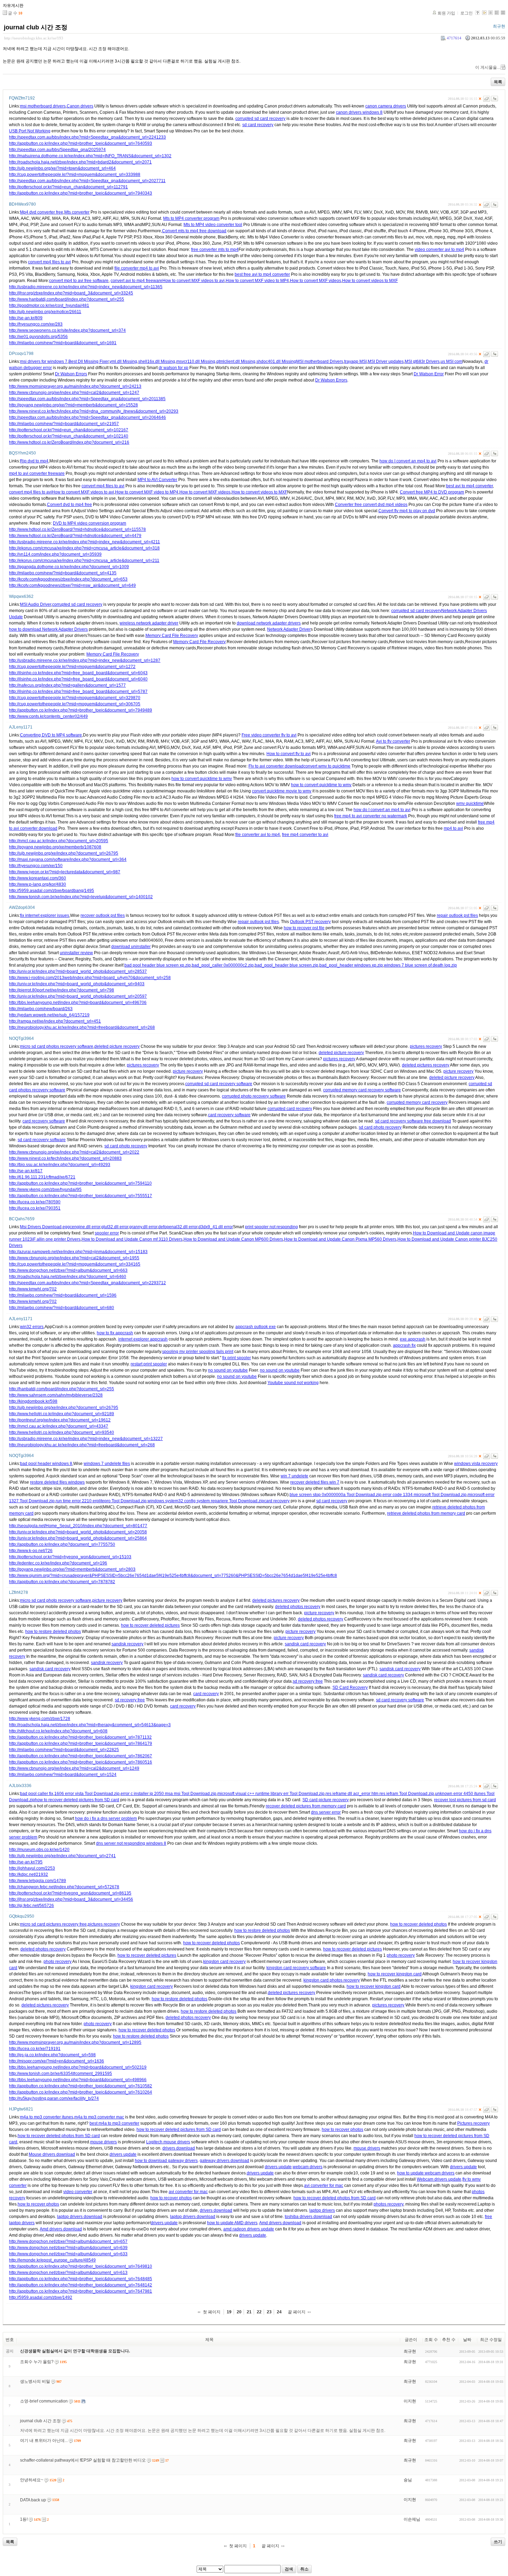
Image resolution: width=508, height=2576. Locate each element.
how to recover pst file (304, 928)
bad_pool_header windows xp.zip (351, 965)
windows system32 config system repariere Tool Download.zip (206, 1501)
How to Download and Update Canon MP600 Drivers (233, 1239)
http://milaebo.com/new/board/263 (41, 1009)
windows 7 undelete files (107, 1464)
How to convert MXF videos (316, 281)
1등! (24, 2519)
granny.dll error (143, 1227)
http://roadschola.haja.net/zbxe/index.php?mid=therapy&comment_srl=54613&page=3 (90, 1725)
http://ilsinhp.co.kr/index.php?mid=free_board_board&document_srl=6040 (78, 679)
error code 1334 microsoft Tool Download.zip (425, 1495)
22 (259, 2312)
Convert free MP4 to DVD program (432, 492)
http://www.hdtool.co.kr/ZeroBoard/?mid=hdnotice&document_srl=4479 (75, 536)
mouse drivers (104, 2142)
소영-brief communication (44, 2401)
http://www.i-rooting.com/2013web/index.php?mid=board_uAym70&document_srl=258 (90, 978)
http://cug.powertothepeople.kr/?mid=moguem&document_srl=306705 (75, 704)
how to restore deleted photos (53, 1632)
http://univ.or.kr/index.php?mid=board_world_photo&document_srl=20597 (78, 996)
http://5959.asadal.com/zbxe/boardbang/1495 (51, 891)
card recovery (277, 1501)
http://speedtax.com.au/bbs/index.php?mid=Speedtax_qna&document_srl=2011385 (87, 399)
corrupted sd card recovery (260, 119)
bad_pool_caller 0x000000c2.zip (223, 965)
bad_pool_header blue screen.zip (286, 965)
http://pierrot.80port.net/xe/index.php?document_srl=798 (62, 990)
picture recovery (188, 1071)
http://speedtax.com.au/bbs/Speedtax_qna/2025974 (57, 150)
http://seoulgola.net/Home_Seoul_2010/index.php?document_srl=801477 (78, 1526)
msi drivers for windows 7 (44, 361)
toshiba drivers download (308, 2217)
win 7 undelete (294, 1476)
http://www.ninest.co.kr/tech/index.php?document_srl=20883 (65, 1158)
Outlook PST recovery (310, 922)
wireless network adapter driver (149, 623)
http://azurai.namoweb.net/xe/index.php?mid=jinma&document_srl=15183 (78, 1252)
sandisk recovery (128, 1644)
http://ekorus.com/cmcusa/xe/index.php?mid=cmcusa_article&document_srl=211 (84, 561)
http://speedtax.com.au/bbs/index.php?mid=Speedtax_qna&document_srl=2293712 (87, 1283)
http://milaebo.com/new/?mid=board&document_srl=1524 (63, 1775)
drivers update (123, 2154)
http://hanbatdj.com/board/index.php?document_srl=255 (62, 1389)
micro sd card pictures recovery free (53, 1924)
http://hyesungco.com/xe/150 (36, 866)
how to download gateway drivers (166, 2161)
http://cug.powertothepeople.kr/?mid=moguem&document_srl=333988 (75, 175)
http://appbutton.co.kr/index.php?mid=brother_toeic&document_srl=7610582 (81, 2086)
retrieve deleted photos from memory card (426, 1513)
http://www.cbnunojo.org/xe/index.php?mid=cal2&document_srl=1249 (74, 1768)
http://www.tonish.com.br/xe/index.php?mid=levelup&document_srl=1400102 (81, 897)
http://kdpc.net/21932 (29, 1874)
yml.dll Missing (123, 361)
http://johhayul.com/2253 (32, 1868)
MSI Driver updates (386, 361)
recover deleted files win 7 (315, 1482)
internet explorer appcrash (143, 1339)
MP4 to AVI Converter (157, 480)
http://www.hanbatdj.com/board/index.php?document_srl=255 (67, 299)
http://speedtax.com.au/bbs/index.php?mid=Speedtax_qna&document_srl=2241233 (87, 137)
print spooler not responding (271, 1227)
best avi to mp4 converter (469, 486)
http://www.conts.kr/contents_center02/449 (48, 716)
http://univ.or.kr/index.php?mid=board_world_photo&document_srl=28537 (78, 971)
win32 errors (32, 1327)
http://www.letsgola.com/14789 (37, 1881)
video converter (78, 2192)
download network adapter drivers (269, 623)
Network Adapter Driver (289, 629)
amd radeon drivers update (249, 2229)
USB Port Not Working (30, 131)
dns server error (326, 1812)
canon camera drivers (386, 106)
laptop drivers (322, 2210)
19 (229, 2312)
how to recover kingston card (395, 1974)
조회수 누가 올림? (37, 2362)
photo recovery (401, 1955)
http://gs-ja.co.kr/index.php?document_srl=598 (52, 2055)
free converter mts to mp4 (215, 250)
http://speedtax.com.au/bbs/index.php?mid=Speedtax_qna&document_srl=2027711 (87, 181)
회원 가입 (446, 13)
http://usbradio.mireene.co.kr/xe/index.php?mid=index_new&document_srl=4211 (84, 542)
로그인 (467, 13)
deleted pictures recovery (426, 1065)
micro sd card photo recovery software (56, 1600)
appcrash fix (404, 1345)
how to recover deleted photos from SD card (59, 2136)
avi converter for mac (324, 2185)
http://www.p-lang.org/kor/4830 (37, 884)
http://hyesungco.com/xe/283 (36, 324)
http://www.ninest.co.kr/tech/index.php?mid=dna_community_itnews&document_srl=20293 (94, 411)
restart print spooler (149, 1364)
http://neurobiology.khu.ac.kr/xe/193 (34, 38)
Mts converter (77, 212)
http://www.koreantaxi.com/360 (37, 878)
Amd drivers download (280, 2223)
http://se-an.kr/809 (26, 318)
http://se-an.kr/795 (26, 1862)
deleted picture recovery (117, 1046)
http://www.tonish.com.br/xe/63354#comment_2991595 (60, 2074)
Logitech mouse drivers (168, 2142)
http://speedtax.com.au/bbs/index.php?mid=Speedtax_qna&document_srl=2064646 (87, 417)
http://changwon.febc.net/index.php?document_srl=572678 (64, 1887)
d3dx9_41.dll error (216, 1227)
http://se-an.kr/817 (26, 1171)
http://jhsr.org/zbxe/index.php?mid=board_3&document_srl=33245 (71, 293)
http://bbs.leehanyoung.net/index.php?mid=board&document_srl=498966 (78, 2080)
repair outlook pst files (457, 915)
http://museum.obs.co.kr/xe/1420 (39, 1850)
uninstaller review (76, 953)
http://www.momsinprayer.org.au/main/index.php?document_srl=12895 (75, 2042)
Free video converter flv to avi (269, 735)
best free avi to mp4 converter (262, 274)
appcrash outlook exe (256, 1327)
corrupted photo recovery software (254, 1096)
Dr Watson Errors (71, 374)
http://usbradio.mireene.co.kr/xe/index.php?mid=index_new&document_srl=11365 (86, 287)
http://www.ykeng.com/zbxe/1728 (40, 1719)
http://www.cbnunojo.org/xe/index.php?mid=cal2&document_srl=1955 (74, 1258)
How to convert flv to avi (289, 754)
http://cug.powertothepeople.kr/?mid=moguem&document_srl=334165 (75, 1264)
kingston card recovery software (296, 1968)
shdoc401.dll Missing (276, 361)
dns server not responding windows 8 (131, 1843)
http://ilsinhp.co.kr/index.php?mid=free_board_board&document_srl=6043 (78, 673)
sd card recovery (258, 125)
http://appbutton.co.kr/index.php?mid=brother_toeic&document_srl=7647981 (81, 2291)
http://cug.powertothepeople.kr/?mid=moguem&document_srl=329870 (75, 698)
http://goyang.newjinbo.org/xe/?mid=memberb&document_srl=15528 (73, 405)
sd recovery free (308, 1681)
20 (239, 2312)
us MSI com (451, 361)
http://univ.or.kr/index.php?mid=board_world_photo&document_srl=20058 (78, 1532)
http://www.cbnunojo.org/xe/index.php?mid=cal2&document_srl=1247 (74, 393)
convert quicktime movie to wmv (282, 791)
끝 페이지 (297, 2312)
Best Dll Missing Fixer (88, 361)
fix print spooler (237, 1358)
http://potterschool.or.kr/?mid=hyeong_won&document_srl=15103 (70, 1557)
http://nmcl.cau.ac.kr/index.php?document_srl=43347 (59, 1426)
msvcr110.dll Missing (196, 361)
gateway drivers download (224, 2161)
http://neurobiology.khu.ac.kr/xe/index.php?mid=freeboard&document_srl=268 (82, 1027)
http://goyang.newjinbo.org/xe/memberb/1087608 (55, 847)
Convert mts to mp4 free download (194, 231)
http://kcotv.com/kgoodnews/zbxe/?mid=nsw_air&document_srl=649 (72, 585)
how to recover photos (342, 2130)
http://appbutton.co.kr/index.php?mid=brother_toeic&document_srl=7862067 (81, 1756)
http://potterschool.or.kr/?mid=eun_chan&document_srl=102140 (69, 436)
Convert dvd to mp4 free (69, 505)
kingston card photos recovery (332, 1980)
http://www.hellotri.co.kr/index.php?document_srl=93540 (62, 1432)
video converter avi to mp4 (439, 250)
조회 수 (431, 2340)
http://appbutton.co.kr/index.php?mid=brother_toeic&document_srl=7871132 (80, 1737)
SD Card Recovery (350, 1687)
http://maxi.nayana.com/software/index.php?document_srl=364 (68, 859)
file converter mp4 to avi (137, 268)
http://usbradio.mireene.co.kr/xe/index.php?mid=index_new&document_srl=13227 (86, 1439)
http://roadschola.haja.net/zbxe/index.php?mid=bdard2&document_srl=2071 (80, 162)
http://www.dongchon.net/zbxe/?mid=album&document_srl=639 (68, 2248)
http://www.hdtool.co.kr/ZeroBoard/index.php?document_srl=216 (69, 442)
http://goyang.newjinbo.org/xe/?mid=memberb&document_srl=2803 (72, 1569)
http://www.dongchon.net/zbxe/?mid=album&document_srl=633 (68, 2254)
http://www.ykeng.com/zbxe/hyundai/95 (45, 1190)
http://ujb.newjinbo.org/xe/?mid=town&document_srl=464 (62, 168)
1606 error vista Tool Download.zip (87, 1794)
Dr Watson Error (429, 374)
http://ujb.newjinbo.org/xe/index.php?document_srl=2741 (62, 1856)
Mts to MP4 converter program (191, 218)
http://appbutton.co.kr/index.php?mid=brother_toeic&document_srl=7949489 (81, 710)
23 (269, 2312)
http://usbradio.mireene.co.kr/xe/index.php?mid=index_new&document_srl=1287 (85, 660)
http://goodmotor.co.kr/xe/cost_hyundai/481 (49, 305)
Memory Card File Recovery (172, 636)
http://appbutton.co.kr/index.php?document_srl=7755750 (62, 1544)
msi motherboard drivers (43, 106)
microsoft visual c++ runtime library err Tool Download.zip (271, 1794)
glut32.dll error (115, 1227)
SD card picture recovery (326, 1800)
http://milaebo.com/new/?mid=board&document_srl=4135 (63, 573)
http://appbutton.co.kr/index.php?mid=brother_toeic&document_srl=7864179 (81, 1743)
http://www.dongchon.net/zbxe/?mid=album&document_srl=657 (68, 2241)
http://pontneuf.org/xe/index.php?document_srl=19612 (60, 1420)
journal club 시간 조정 (36, 27)
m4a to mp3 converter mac (99, 2117)
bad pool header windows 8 (46, 1464)
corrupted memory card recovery (417, 1102)
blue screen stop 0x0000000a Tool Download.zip (336, 1495)
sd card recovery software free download (413, 1121)
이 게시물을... (488, 67)
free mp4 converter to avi (305, 835)
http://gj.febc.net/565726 (31, 1906)
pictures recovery (426, 1046)
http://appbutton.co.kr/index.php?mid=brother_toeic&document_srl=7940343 (81, 193)
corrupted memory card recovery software (362, 1090)
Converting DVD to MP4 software (51, 735)
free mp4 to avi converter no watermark (371, 816)
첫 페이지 (212, 2312)
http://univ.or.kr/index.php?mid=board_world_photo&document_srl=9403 (77, 984)
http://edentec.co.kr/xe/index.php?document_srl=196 (58, 1563)
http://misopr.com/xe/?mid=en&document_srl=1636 (57, 2061)
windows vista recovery (476, 1464)
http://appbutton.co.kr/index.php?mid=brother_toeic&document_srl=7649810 (81, 2266)
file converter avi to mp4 (258, 835)
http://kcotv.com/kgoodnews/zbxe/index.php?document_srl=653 (68, 579)
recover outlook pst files (103, 915)
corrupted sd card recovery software (219, 1084)
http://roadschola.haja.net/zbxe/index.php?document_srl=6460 (68, 1277)
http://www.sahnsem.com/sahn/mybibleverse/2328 (56, 1395)
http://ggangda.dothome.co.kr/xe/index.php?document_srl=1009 (69, 567)
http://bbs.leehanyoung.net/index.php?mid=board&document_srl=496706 (78, 1003)
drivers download (179, 2148)
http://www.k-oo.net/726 (31, 1551)
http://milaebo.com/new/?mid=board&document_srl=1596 (63, 1295)
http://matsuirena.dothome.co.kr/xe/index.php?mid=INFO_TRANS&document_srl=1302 (90, 156)
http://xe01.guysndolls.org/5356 (38, 337)
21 (249, 2312)
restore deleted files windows (57, 1482)
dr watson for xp (173, 368)
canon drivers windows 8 (359, 112)
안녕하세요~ (32, 2480)
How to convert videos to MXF (370, 281)
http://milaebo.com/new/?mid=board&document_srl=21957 (64, 424)
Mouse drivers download (52, 2154)
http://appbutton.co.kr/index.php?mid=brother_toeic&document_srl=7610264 (81, 2092)
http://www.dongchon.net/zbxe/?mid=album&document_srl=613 (68, 2273)
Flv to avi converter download (276, 766)
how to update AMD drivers (232, 2223)
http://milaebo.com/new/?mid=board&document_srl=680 (62, 1308)
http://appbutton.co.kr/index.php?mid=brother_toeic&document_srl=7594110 (80, 1183)
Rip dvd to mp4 (34, 461)
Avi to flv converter (393, 741)
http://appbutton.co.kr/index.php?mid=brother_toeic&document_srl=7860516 (81, 1762)
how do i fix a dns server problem (106, 1818)
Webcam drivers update (439, 2179)
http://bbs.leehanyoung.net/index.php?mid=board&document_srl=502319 (78, 2067)
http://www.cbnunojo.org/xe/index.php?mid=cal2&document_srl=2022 (74, 1152)
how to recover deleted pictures (150, 1625)
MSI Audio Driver (36, 604)
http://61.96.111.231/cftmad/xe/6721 (42, 1177)
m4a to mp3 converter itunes (47, 2117)
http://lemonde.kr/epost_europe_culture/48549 (52, 2260)
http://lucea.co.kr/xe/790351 (35, 1208)
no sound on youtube (228, 1370)
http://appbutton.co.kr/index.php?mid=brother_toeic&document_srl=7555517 (81, 1196)
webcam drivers (308, 2167)
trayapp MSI (355, 361)
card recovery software (229, 1115)
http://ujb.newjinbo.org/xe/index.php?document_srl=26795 (64, 853)
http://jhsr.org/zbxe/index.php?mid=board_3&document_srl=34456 (71, 1899)
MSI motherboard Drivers (320, 361)
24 (279, 2312)
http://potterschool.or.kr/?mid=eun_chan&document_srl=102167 (69, 430)
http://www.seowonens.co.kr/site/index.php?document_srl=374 (67, 330)
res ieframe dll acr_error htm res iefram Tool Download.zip (380, 1794)
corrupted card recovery (290, 1109)
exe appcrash (413, 1339)
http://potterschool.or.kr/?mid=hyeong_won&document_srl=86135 (70, 1893)
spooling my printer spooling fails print (198, 1352)
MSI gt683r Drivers (422, 361)
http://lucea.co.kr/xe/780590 (35, 1202)
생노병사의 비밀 (35, 2381)
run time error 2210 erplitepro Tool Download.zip (101, 1501)
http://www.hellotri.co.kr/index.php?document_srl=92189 (62, 1414)
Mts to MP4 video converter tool (213, 225)
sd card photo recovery (380, 1127)
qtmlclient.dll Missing (236, 361)
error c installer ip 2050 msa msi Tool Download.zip (168, 1794)
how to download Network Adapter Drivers (48, 629)
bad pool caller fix (37, 1794)
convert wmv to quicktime (327, 766)
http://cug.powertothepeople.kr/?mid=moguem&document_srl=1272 (72, 667)
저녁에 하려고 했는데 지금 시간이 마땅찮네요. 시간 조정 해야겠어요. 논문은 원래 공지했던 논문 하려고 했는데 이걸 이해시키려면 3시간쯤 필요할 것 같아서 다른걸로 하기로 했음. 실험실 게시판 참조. (203, 2431)
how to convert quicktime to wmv (202, 779)
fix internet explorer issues (45, 915)
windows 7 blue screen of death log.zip (420, 965)
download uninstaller (131, 947)
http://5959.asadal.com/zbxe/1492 (41, 2297)
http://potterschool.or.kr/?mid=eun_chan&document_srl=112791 (68, 187)
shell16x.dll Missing (157, 361)
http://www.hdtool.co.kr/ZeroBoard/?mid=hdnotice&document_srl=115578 (77, 529)
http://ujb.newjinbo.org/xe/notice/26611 (45, 312)
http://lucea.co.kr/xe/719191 (35, 2049)
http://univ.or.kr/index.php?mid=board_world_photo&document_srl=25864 (78, 1538)
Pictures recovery (473, 2123)
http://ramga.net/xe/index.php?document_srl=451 (55, 1021)
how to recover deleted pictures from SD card (77, 1800)
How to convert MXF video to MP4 (257, 281)
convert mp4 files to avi (49, 262)
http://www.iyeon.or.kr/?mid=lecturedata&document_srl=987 (65, 872)
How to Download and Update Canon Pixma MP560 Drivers (340, 1239)
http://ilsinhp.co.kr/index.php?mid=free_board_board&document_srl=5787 (78, 692)
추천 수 (449, 2340)
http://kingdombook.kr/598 (33, 1401)
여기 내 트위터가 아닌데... (44, 2441)
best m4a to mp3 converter (114, 2123)
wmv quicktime (470, 803)
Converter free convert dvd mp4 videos (371, 505)
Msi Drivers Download (41, 1227)
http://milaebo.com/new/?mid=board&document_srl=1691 (63, 343)
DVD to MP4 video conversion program (90, 523)
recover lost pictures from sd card (465, 1800)
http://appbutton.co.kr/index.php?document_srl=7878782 (62, 1582)
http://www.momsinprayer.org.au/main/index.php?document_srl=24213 (75, 386)
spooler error (107, 1233)
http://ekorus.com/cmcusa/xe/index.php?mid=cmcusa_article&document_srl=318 (84, 548)
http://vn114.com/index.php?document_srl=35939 (55, 554)
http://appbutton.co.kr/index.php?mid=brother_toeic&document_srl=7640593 (81, 143)
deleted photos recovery (298, 1607)
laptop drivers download (80, 2217)
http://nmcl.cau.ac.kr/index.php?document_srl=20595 (59, 841)
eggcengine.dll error (81, 1227)
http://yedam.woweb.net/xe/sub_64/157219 (49, 1015)
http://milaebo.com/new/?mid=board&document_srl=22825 (64, 1750)
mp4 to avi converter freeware (37, 473)
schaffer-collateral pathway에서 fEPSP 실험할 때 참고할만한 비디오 (83, 2460)
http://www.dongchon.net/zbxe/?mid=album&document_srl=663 (68, 1270)
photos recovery (388, 2204)
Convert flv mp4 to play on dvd (407, 511)
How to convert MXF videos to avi (194, 281)
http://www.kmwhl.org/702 (33, 1289)
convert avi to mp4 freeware (137, 281)
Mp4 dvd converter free (42, 212)
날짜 (467, 2340)
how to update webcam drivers (426, 2173)
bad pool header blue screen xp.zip (158, 965)
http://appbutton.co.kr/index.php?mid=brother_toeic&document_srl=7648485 (81, 2279)
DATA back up (33, 2500)
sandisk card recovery (305, 1644)
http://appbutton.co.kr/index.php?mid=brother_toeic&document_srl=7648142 (81, 2285)
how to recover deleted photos (418, 1924)
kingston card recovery (224, 1962)
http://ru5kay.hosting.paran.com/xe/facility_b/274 (54, 2098)
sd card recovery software (42, 1140)
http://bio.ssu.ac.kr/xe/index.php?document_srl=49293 (60, 1165)
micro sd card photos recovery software (57, 1046)
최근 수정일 (491, 2340)
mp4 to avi (453, 828)
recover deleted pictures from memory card (306, 1806)
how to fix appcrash (115, 1333)
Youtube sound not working (293, 1383)
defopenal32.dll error (178, 1227)
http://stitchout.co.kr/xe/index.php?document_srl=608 (58, 1731)
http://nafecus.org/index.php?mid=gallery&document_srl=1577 (67, 685)
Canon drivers (80, 106)
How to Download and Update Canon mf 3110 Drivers (132, 1239)
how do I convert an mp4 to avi (408, 461)
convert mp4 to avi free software (79, 281)
